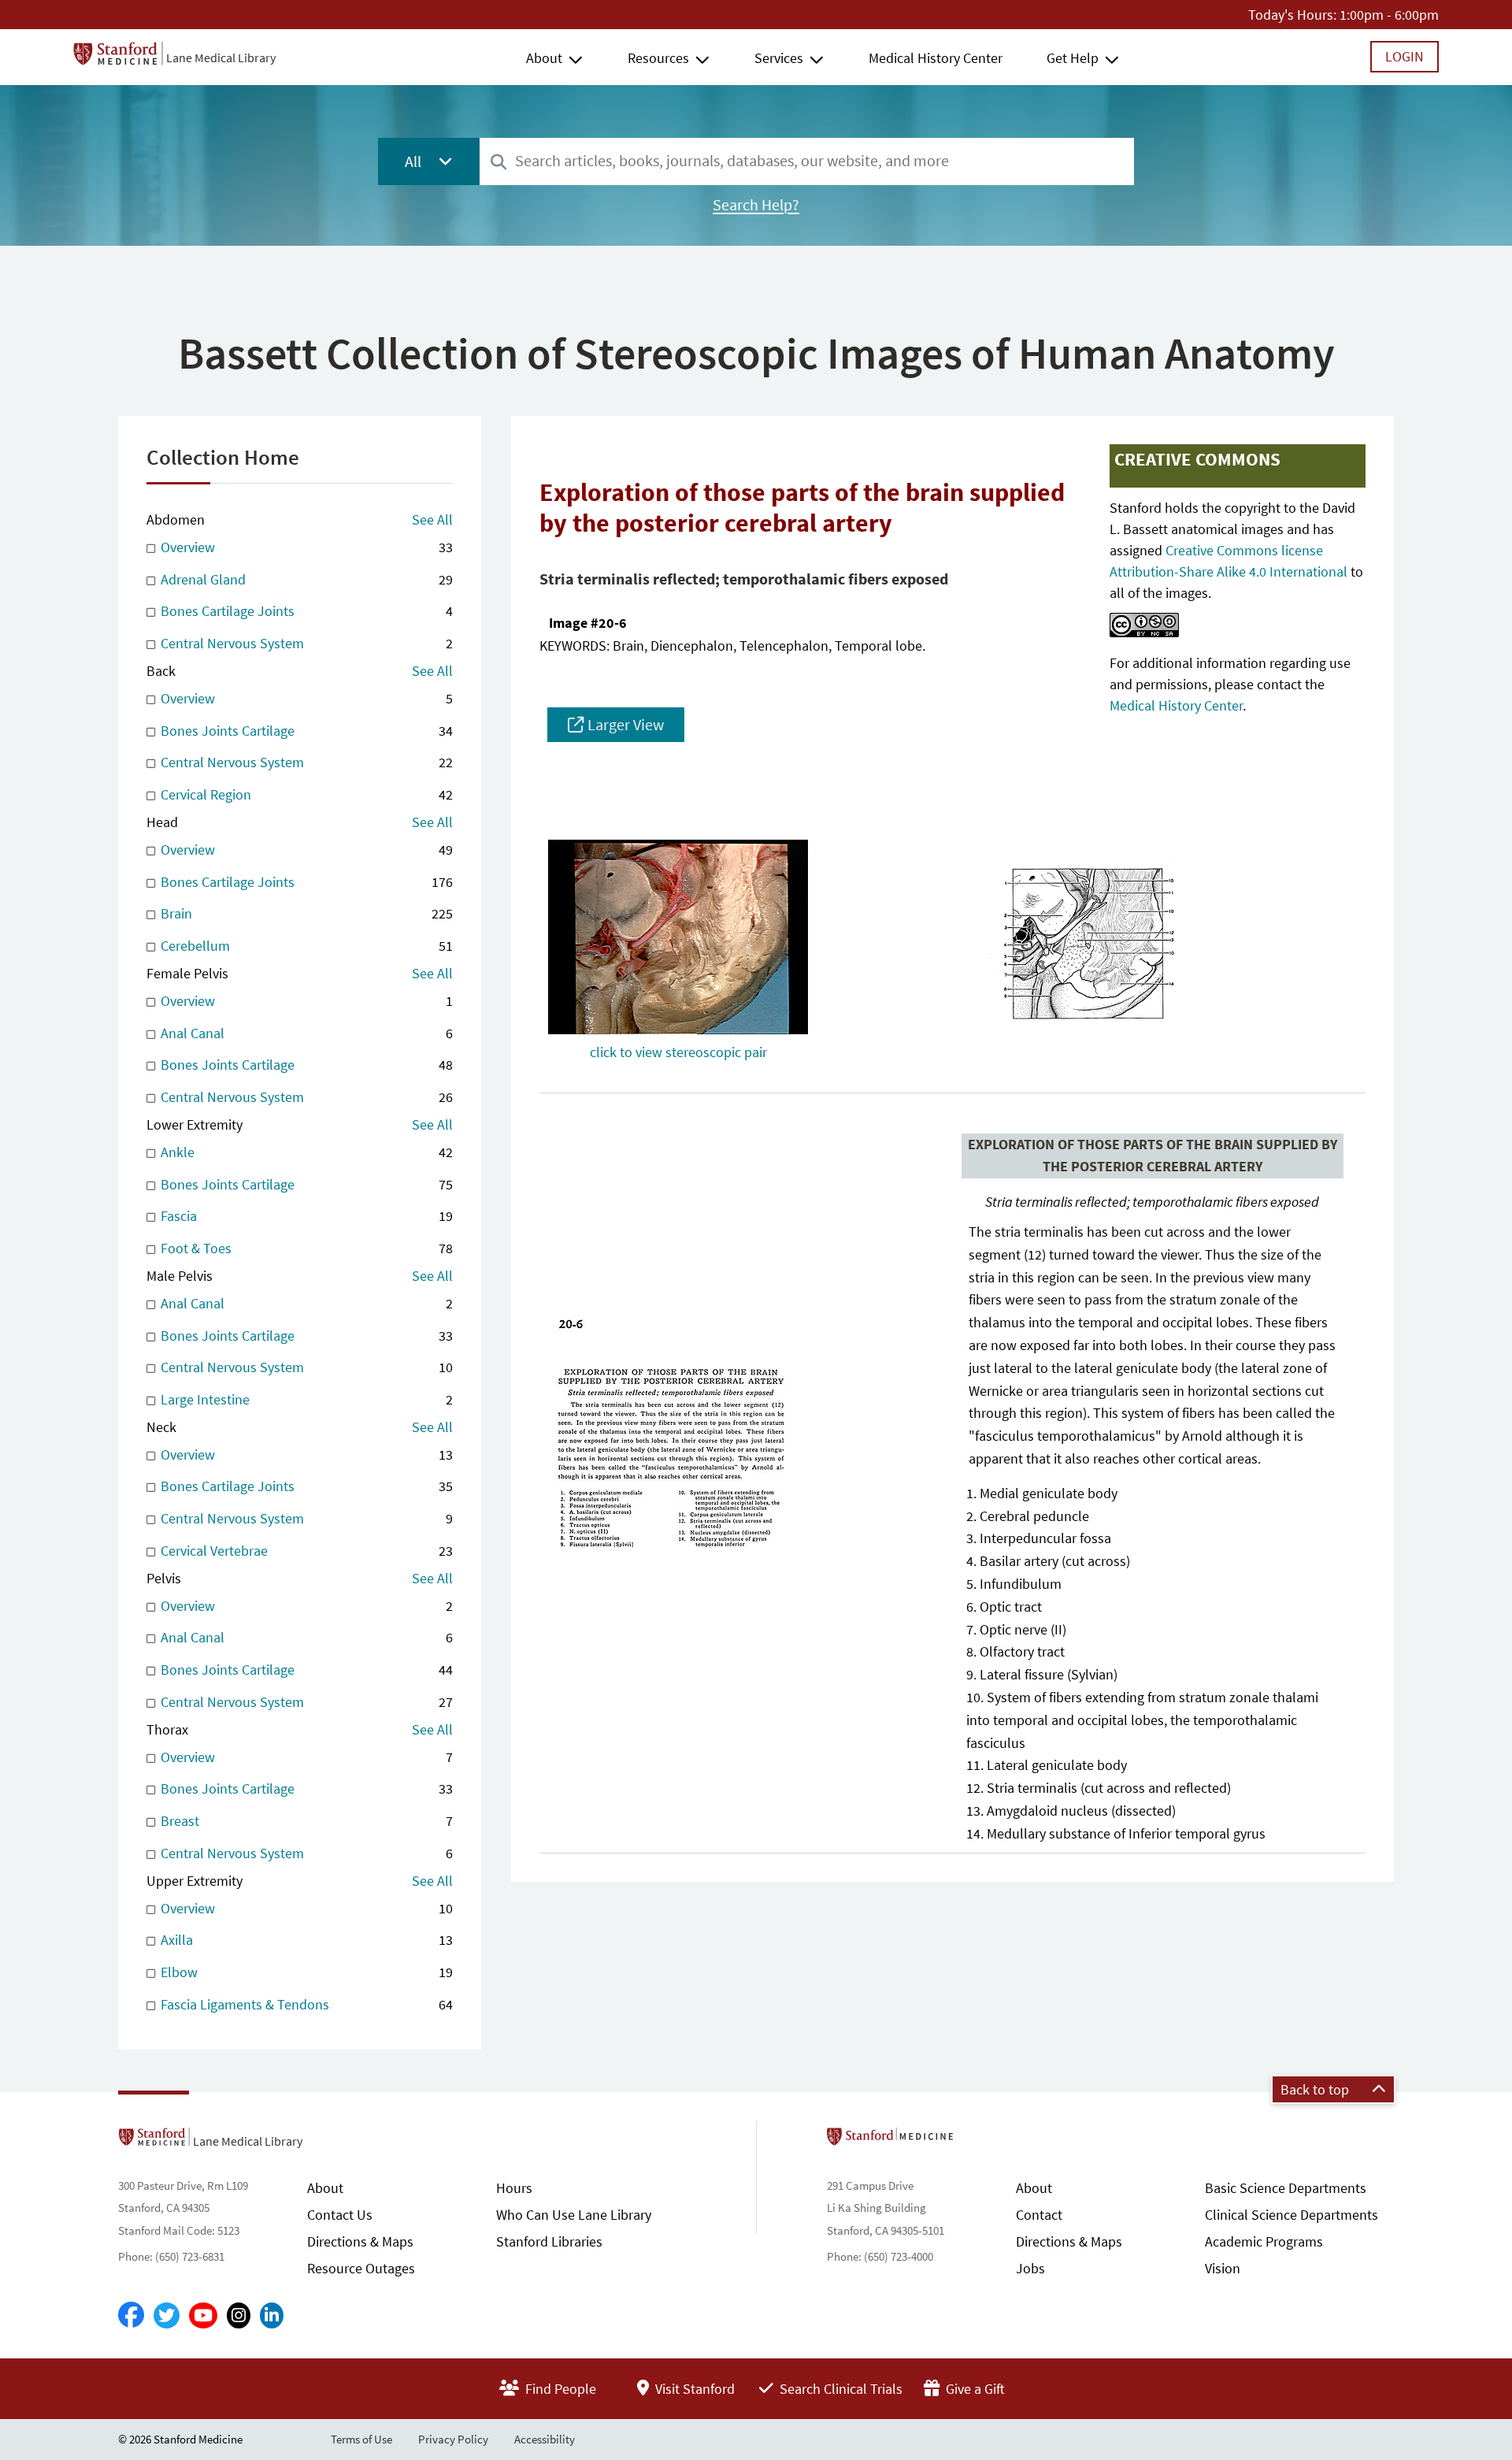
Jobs (1030, 2268)
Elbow (305, 1972)
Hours (514, 2188)
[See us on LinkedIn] (272, 2315)
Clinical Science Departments (1291, 2215)
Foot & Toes (305, 1248)
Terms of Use (361, 2439)
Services (779, 58)
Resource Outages (361, 2268)
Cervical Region (305, 794)
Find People (559, 2389)
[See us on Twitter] (167, 2315)
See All (432, 519)
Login (1405, 56)
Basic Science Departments (1286, 2188)
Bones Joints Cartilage (305, 731)
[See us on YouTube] (203, 2315)
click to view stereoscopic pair (678, 1052)
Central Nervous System (305, 643)
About (544, 58)
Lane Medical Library (221, 58)
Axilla (305, 1940)
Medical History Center (936, 58)
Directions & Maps (360, 2241)
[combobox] (807, 161)
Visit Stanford (693, 2389)
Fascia (305, 1216)
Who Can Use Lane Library (574, 2215)
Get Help (1073, 58)
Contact (1039, 2215)
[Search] (498, 163)
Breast (305, 1821)
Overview (305, 547)
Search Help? (756, 205)
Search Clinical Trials (839, 2389)
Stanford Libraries (549, 2241)
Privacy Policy (453, 2439)
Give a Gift (974, 2389)
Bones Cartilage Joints (305, 611)
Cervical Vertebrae (305, 1551)
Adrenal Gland (305, 579)
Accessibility (545, 2439)
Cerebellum (305, 946)
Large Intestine (305, 1399)
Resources (658, 58)
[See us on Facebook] (131, 2316)
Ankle (305, 1152)
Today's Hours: (1292, 15)
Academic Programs (1264, 2241)
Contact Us (340, 2215)
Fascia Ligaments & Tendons (305, 2004)
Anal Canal (305, 1033)
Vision (1223, 2268)
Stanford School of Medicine (981, 2141)
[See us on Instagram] (239, 2315)
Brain (305, 913)
